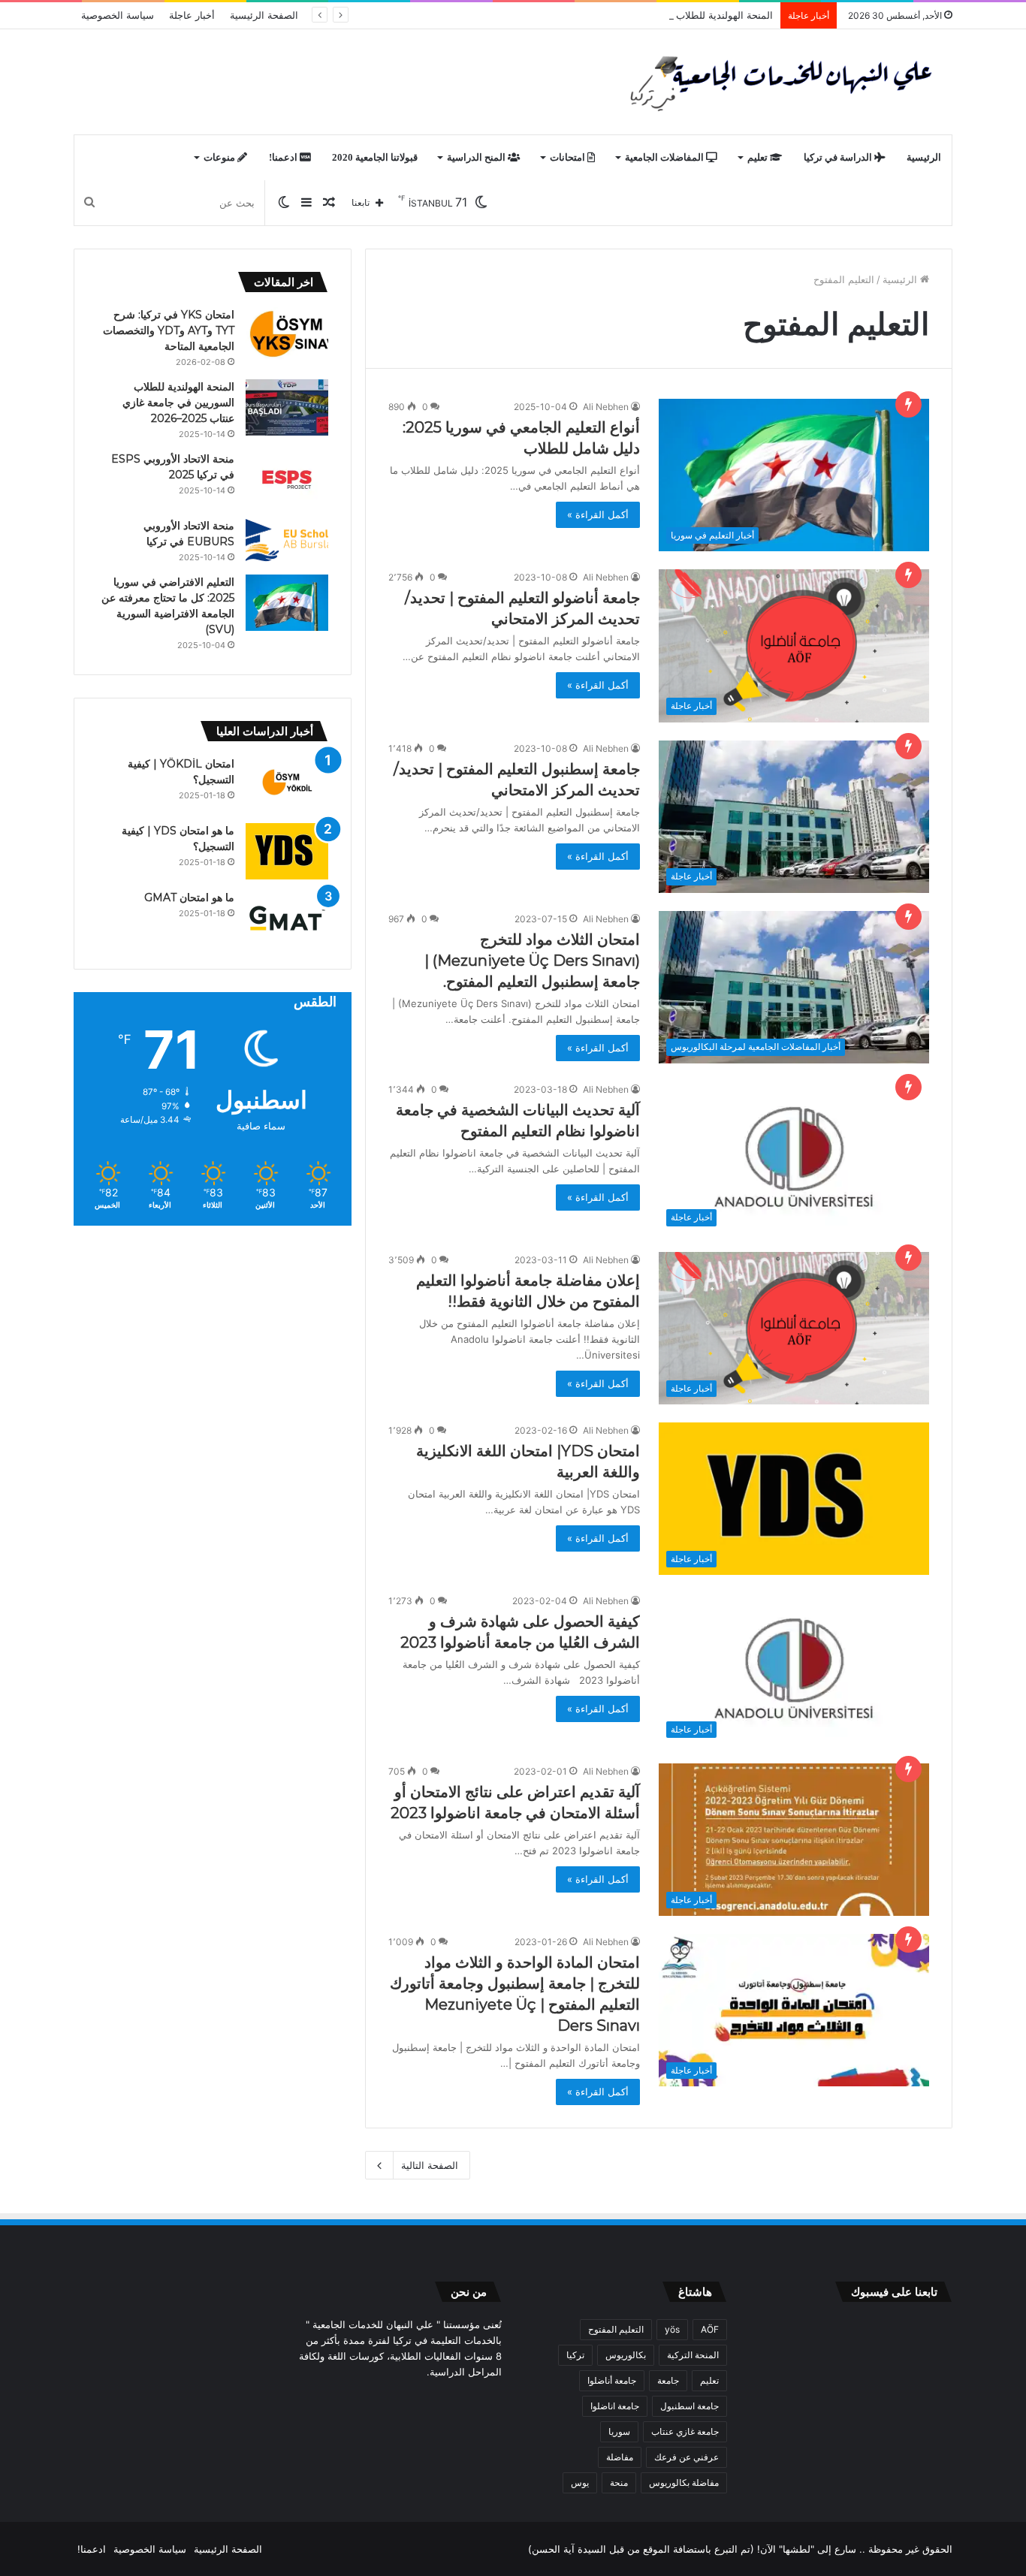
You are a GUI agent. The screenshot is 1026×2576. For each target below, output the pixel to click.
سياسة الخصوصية (118, 15)
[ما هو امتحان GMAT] (287, 918)
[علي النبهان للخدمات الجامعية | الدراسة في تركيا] (777, 82)
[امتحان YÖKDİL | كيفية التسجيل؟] (287, 784)
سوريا (619, 2431)
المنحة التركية (693, 2355)
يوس (580, 2482)
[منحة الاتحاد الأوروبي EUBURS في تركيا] (287, 541)
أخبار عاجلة (192, 15)
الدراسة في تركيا (839, 157)
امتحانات (569, 157)
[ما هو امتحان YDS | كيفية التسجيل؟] (287, 851)
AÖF (710, 2329)
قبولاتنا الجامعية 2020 (375, 157)
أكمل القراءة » (598, 514)
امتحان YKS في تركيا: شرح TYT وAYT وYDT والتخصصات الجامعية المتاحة (169, 330)
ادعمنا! (284, 157)
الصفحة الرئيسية (264, 15)
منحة (619, 2482)
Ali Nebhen (606, 407)
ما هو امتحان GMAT (189, 897)
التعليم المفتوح (616, 2329)
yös (672, 2329)
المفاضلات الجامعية (665, 157)
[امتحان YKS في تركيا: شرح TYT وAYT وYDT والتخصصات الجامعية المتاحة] (287, 335)
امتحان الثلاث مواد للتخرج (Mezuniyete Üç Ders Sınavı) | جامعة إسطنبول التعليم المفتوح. (532, 961)
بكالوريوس (626, 2355)
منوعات (220, 157)
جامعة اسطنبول (690, 2406)
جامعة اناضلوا (615, 2406)
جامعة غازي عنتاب (685, 2431)
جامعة (668, 2380)
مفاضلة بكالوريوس (684, 2482)
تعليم (759, 157)
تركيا (575, 2355)
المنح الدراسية (477, 157)
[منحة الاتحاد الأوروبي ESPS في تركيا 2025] (287, 480)
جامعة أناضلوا (612, 2380)
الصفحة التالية (430, 2165)
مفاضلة (620, 2457)
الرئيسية (924, 157)
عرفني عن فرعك (687, 2457)
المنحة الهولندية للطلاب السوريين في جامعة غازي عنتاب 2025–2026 (629, 15)
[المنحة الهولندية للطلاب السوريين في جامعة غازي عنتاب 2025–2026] (287, 407)
